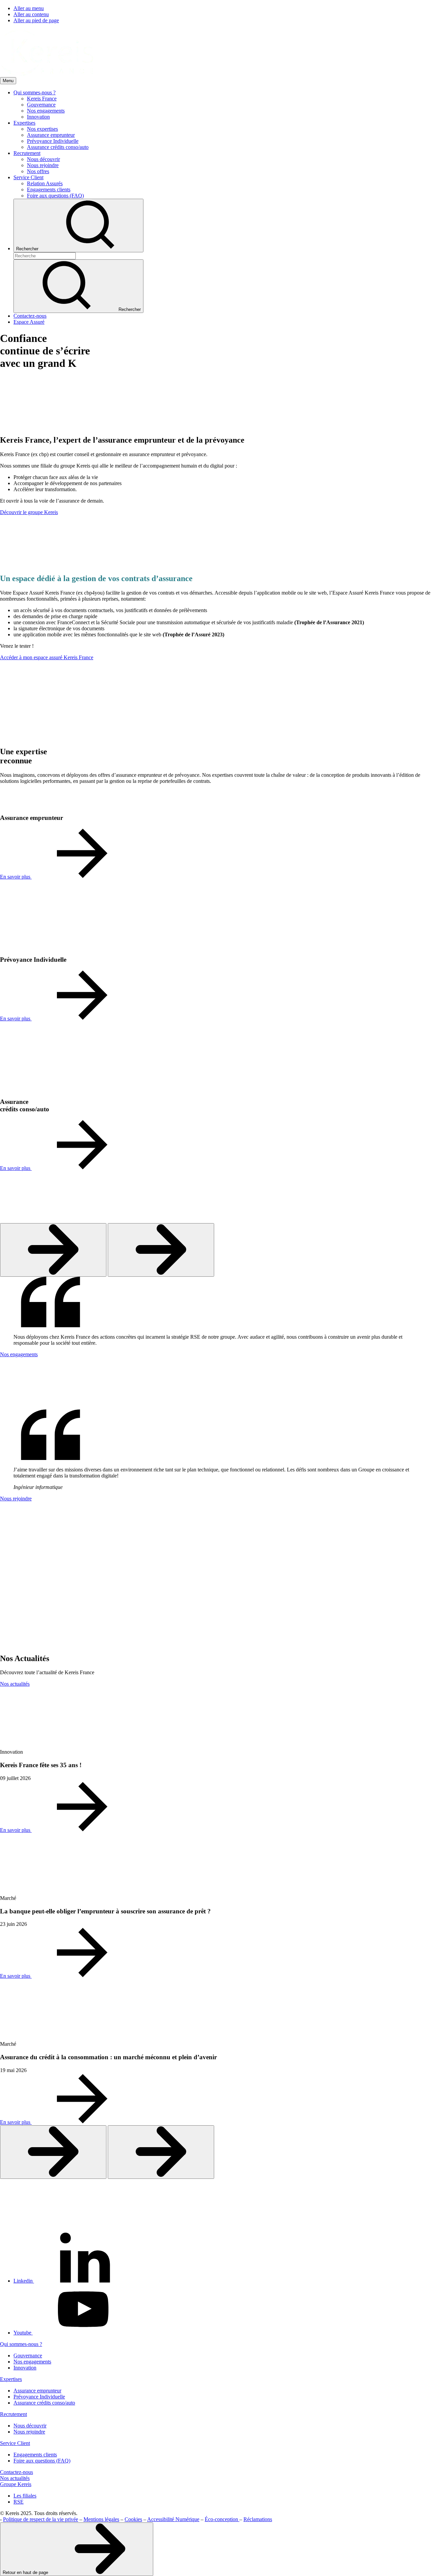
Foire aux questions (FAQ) (42, 2461)
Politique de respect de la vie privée (41, 2519)
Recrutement (13, 2414)
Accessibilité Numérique (173, 2519)
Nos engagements (32, 2362)
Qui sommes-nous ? (21, 2344)
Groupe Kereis (16, 2484)
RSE (19, 2502)
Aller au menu (29, 8)
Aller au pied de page (36, 20)
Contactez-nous (16, 2472)
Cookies (133, 2519)
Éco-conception (222, 2519)
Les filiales (25, 2496)
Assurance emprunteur (37, 2391)
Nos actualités (15, 2478)
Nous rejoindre (29, 2432)
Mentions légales (101, 2519)
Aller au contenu (31, 14)
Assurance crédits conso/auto (44, 2403)
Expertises (11, 2379)
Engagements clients (35, 2455)
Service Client (15, 2443)
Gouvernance (28, 2356)
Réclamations (258, 2519)
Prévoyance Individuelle (39, 2397)
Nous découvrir (30, 2426)
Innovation (25, 2368)
